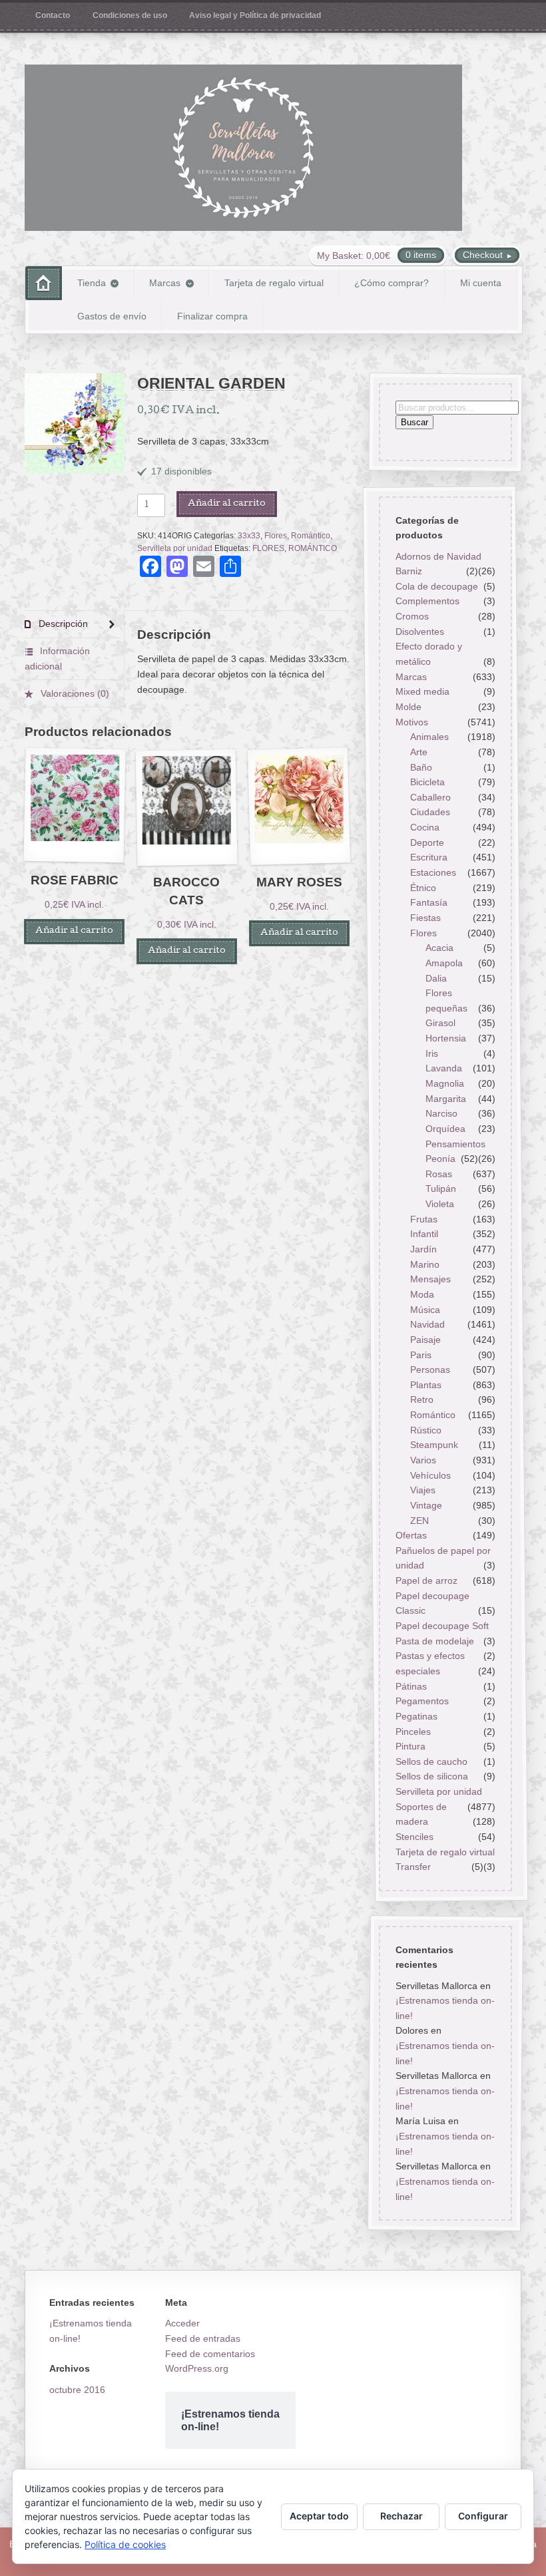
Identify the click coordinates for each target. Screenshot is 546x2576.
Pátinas (410, 1686)
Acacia (439, 948)
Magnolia (445, 1083)
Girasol (440, 1023)
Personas (430, 1370)
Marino (425, 1264)
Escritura (429, 857)
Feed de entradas (203, 2338)
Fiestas (425, 918)
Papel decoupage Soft (441, 1626)
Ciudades (430, 813)
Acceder (182, 2323)
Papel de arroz (426, 1580)
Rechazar (402, 2516)
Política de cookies (125, 2544)
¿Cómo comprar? (392, 283)
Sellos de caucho (431, 1761)
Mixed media (422, 691)
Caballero (430, 797)
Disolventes (419, 632)
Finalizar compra (212, 316)
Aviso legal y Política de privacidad (255, 15)
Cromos (411, 616)
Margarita (446, 1099)
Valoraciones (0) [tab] (74, 693)
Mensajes (430, 1279)
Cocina (425, 827)
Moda (422, 1294)
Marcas (165, 283)
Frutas (424, 1219)
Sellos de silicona (431, 1777)
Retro (422, 1400)
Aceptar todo (319, 2516)
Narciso (441, 1113)
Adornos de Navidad (438, 556)
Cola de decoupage (436, 586)
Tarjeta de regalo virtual (274, 283)
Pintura (410, 1746)
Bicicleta (427, 782)
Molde (408, 707)
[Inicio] (44, 283)
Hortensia (446, 1038)
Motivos (411, 722)
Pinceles (412, 1732)
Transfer (412, 1867)
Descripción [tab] (62, 624)
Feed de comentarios (210, 2354)
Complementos (427, 602)
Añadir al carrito (227, 504)
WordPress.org (197, 2368)
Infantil (424, 1234)
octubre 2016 (77, 2390)
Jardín (423, 1249)
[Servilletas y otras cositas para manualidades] (243, 148)
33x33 (249, 536)
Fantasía (429, 902)
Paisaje (425, 1340)
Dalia (436, 978)
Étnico (423, 888)
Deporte (427, 842)
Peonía (440, 1159)
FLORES (268, 548)
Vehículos (430, 1475)
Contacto (53, 15)
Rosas (439, 1174)
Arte (419, 752)
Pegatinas (416, 1716)
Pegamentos (421, 1701)
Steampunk (434, 1445)
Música (425, 1310)
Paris (421, 1355)
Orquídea (445, 1129)
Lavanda (444, 1068)
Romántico (311, 536)
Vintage (426, 1505)
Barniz (408, 571)
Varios (423, 1460)
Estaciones (433, 872)
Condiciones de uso (130, 15)
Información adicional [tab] (57, 658)
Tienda (92, 283)
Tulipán (441, 1189)
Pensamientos (455, 1144)
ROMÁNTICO (313, 548)
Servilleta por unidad (175, 548)
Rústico (426, 1430)
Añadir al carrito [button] (74, 931)
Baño (421, 767)
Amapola (444, 963)
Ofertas (410, 1535)
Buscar (414, 423)
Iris (432, 1053)
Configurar (483, 2516)
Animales (429, 737)
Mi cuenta (481, 283)
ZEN (419, 1521)
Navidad (427, 1324)
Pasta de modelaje (434, 1641)
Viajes (423, 1490)
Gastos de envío (112, 316)
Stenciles (414, 1837)
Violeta (440, 1204)
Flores (276, 536)
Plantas (426, 1385)
